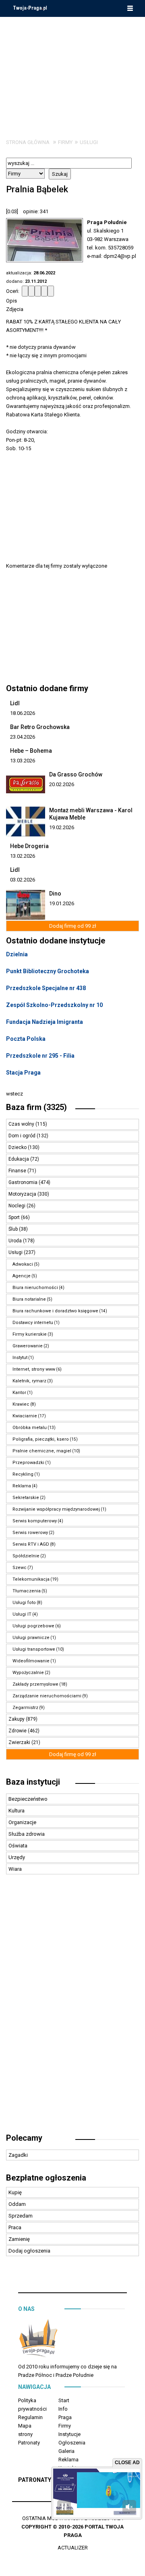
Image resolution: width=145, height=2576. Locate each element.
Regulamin (30, 2417)
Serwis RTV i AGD (31, 1544)
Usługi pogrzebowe (33, 1626)
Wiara (15, 1869)
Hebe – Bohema (31, 751)
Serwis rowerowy (30, 1533)
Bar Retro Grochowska (40, 727)
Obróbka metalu (30, 1428)
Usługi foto (24, 1603)
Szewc (20, 1568)
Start (64, 2400)
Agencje (22, 1276)
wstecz (14, 1094)
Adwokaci (23, 1264)
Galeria (66, 2451)
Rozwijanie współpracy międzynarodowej (56, 1509)
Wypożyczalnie (28, 1673)
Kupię (15, 2192)
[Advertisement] (72, 72)
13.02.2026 (23, 856)
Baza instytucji (33, 1782)
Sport (15, 1217)
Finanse (18, 1171)
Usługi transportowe (34, 1649)
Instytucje (69, 2434)
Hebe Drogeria (29, 846)
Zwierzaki (20, 1742)
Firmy (65, 142)
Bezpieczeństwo (28, 1799)
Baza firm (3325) (36, 1107)
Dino (55, 894)
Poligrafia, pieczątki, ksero (41, 1439)
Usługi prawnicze (31, 1638)
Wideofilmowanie (31, 1661)
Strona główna (28, 142)
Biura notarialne (29, 1299)
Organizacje (22, 1822)
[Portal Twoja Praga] (38, 2340)
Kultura (17, 1811)
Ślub (14, 1229)
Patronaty (29, 2443)
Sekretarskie (26, 1498)
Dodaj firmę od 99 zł (73, 926)
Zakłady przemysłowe (35, 1684)
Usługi (89, 142)
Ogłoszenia (72, 2443)
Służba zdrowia (27, 1834)
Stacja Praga (23, 1073)
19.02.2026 (62, 827)
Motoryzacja (23, 1194)
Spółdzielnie (26, 1556)
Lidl (15, 703)
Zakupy (17, 1719)
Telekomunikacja (31, 1579)
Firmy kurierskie (30, 1334)
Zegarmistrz (25, 1708)
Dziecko (18, 1147)
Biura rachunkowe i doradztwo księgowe (55, 1311)
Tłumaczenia (27, 1591)
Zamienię (19, 2239)
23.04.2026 (23, 737)
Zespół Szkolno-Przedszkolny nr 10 (54, 1005)
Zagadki (18, 2155)
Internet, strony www (34, 1369)
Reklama (22, 1486)
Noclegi (18, 1206)
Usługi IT (22, 1614)
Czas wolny (22, 1124)
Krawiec (21, 1404)
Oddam (17, 2204)
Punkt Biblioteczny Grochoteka (48, 971)
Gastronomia (24, 1182)
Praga (65, 2417)
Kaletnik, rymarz (29, 1381)
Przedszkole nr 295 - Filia (40, 1056)
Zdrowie (18, 1731)
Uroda (16, 1241)
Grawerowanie (28, 1346)
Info (63, 2409)
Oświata (18, 1846)
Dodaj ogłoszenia (29, 2251)
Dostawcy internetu (33, 1323)
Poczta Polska (26, 1039)
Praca (15, 2227)
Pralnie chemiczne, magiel (42, 1451)
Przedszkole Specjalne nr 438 (46, 988)
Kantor (19, 1393)
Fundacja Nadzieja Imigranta (45, 1022)
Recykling (23, 1474)
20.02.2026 (62, 784)
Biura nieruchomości (35, 1288)
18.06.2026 (23, 713)
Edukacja (19, 1159)
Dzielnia (17, 954)
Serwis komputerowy (35, 1521)
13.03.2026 (23, 761)
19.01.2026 (62, 903)
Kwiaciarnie (25, 1416)
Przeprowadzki (28, 1463)
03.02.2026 (23, 880)
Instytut (20, 1358)
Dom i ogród (23, 1136)
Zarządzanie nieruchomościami (47, 1696)
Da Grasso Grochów (76, 774)
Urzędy (17, 1857)
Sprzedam (21, 2216)
